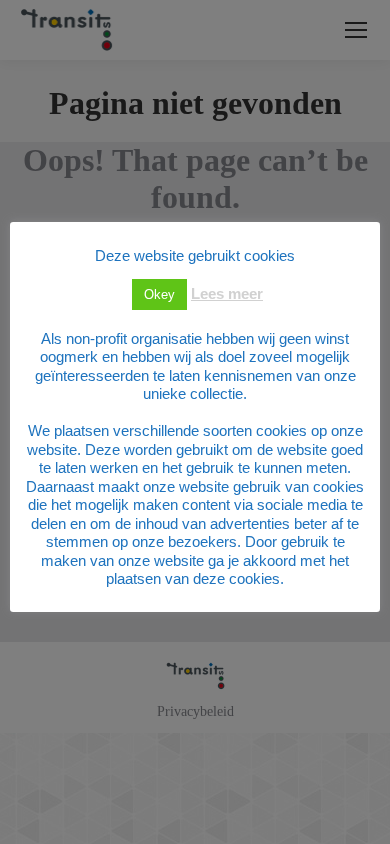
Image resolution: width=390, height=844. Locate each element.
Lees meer (227, 293)
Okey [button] (159, 294)
